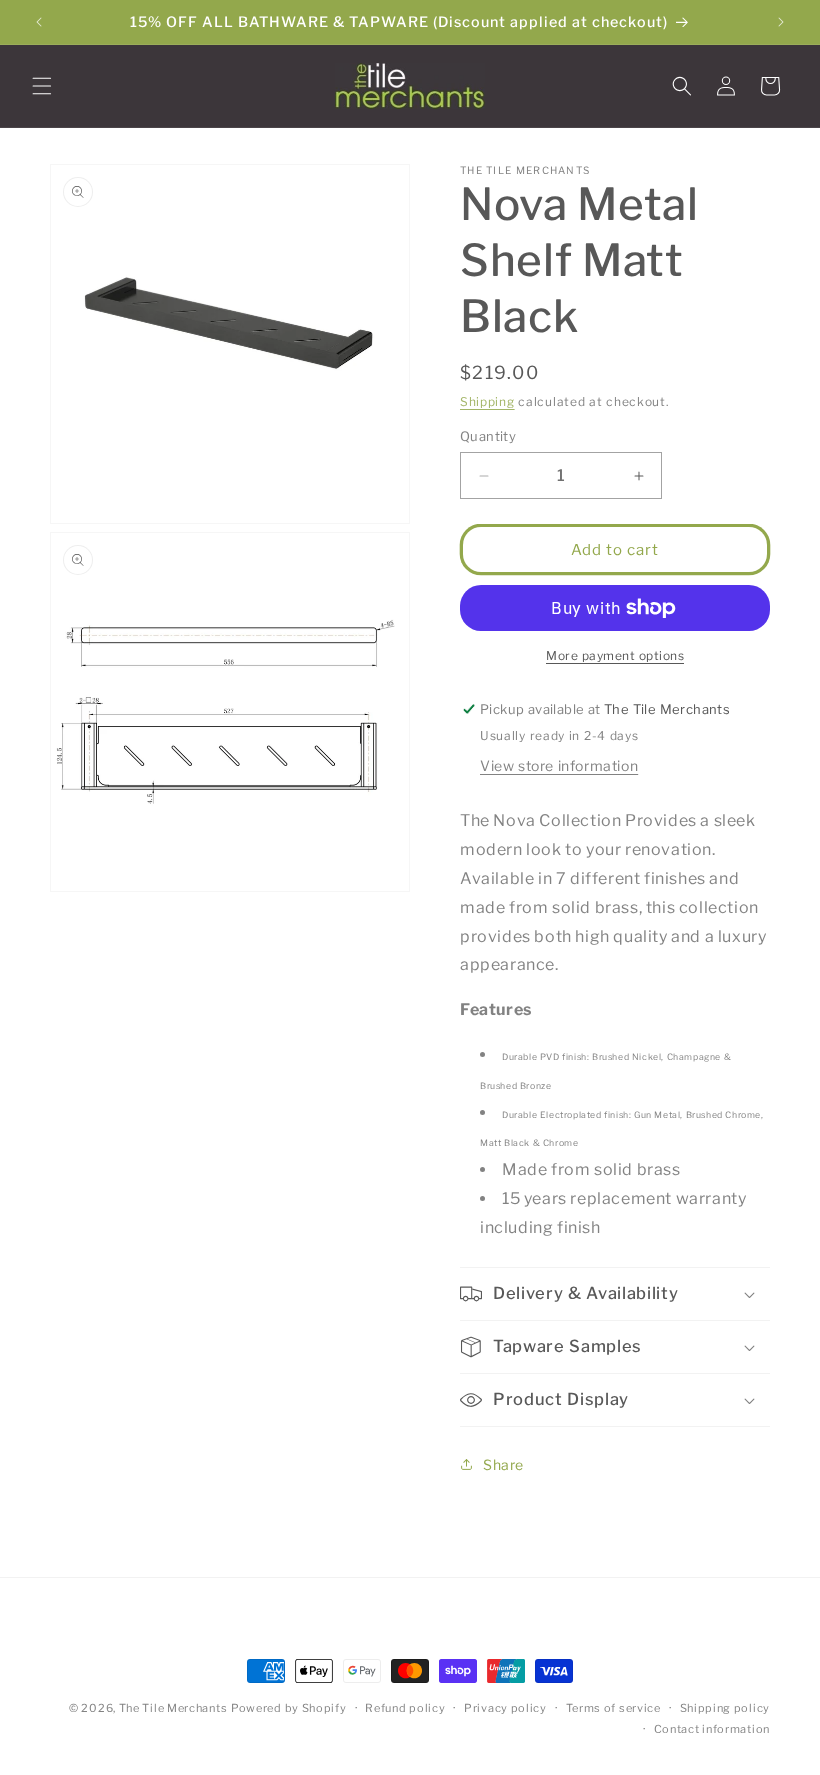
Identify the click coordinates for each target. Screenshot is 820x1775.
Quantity (488, 436)
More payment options (615, 655)
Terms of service (613, 1708)
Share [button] (503, 1464)
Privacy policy (505, 1708)
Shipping (487, 401)
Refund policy (405, 1708)
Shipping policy (725, 1708)
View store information (559, 765)
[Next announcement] (781, 22)
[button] (42, 86)
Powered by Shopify (289, 1708)
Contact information (712, 1729)
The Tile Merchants (173, 1708)
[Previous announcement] (39, 22)
